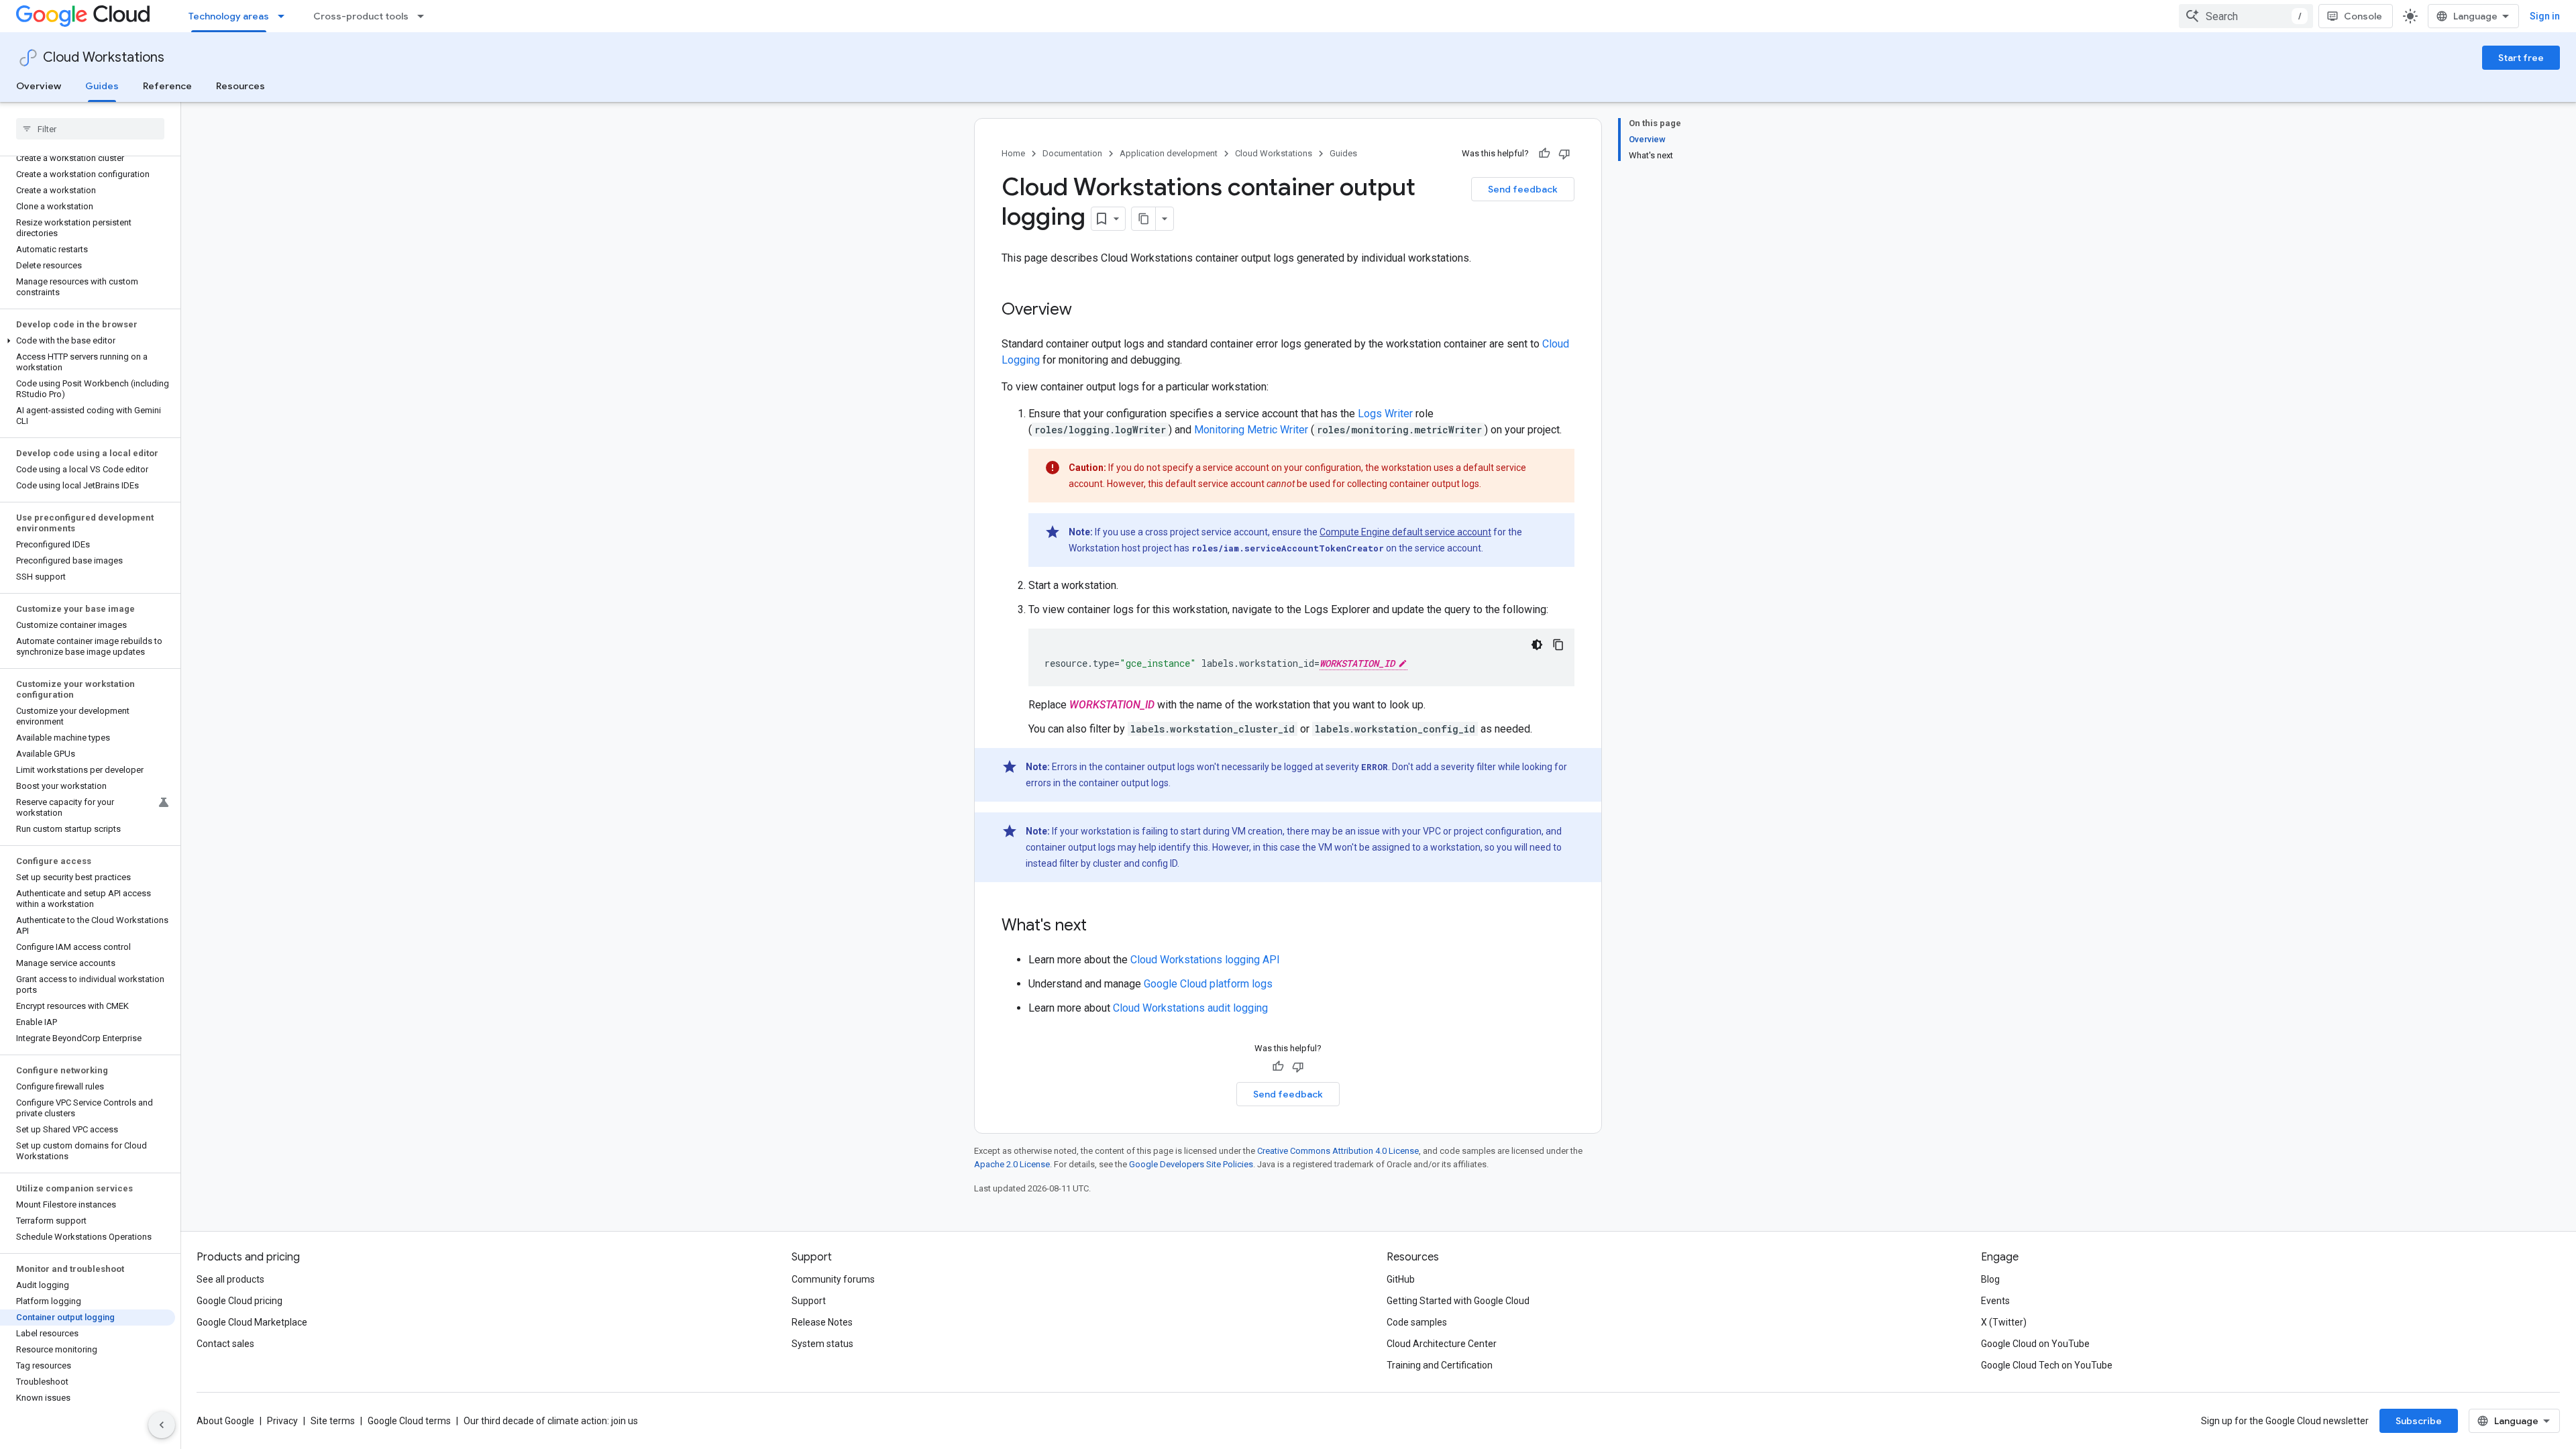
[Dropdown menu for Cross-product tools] (425, 16)
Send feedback (1523, 189)
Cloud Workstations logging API (1205, 960)
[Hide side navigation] (162, 1425)
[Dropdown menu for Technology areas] (285, 16)
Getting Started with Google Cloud (1458, 1301)
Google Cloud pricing (239, 1301)
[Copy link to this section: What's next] (1100, 926)
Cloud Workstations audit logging (1190, 1008)
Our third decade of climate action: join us (551, 1421)
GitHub (1401, 1279)
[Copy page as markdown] (1144, 219)
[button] (88, 341)
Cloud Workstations (104, 57)
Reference (167, 86)
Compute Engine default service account (1405, 532)
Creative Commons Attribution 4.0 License (1338, 1151)
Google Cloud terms (409, 1421)
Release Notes (822, 1322)
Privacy (282, 1421)
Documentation (1072, 153)
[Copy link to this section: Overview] (1085, 311)
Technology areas (229, 16)
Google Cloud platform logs (1208, 984)
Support (809, 1301)
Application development (1169, 153)
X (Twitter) (2004, 1322)
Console (2363, 16)
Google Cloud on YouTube (2035, 1344)
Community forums (833, 1279)
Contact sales (225, 1344)
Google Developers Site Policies (1191, 1164)
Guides (102, 86)
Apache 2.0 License (1012, 1164)
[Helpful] (1544, 154)
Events (1995, 1301)
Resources (240, 86)
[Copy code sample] (1558, 645)
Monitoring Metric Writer (1251, 430)
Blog (1990, 1279)
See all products (230, 1279)
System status (822, 1344)
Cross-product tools (361, 16)
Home (1013, 153)
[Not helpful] (1564, 154)
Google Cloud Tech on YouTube (2047, 1365)
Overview (39, 86)
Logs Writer (1385, 414)
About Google (225, 1421)
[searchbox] (90, 129)
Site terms (333, 1421)
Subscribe (2419, 1421)
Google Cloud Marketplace (252, 1322)
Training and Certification (1440, 1365)
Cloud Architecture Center (1442, 1344)
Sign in (2545, 16)
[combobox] (2246, 16)
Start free (2521, 58)
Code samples (1417, 1322)
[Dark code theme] (1537, 645)
